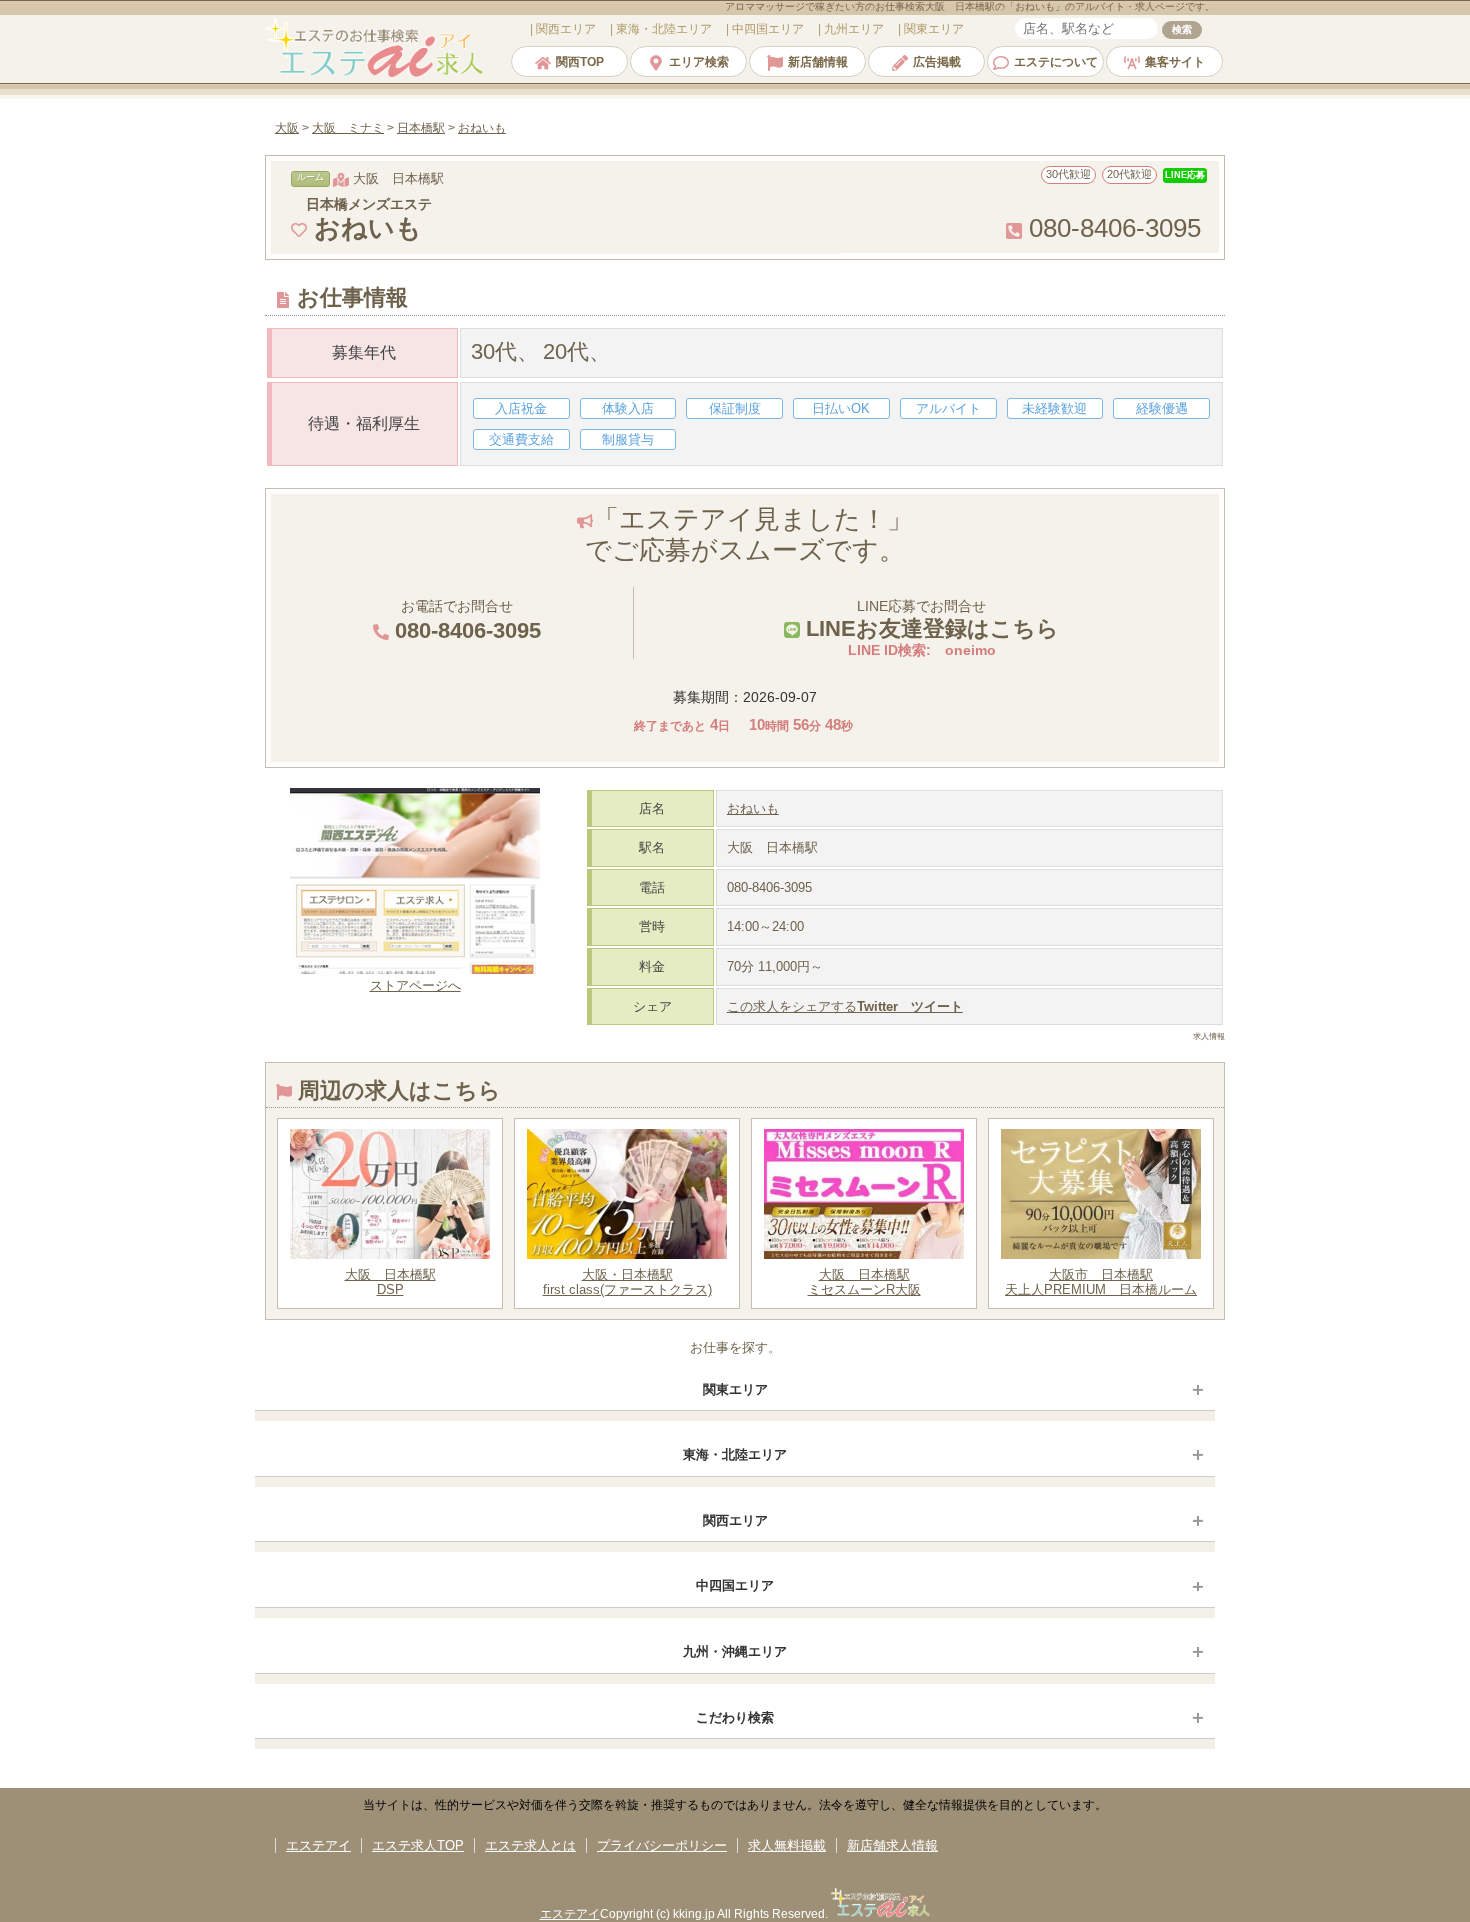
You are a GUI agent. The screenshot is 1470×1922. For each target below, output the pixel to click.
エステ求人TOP (418, 1845)
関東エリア (735, 1389)
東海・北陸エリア (735, 1454)
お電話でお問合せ (465, 620)
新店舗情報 (818, 62)
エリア (566, 29)
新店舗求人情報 (892, 1845)
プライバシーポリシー (662, 1845)
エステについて (1056, 62)
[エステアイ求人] (376, 74)
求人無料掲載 (787, 1845)
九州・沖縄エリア (735, 1651)
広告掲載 (937, 62)
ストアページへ (415, 985)
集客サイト (1175, 62)
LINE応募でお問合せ (929, 619)
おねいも (753, 808)
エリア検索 (699, 62)
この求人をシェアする (845, 1006)
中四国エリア (735, 1585)
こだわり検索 (735, 1717)
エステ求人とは (530, 1845)
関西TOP (580, 62)
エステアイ (318, 1845)
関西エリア (735, 1520)
